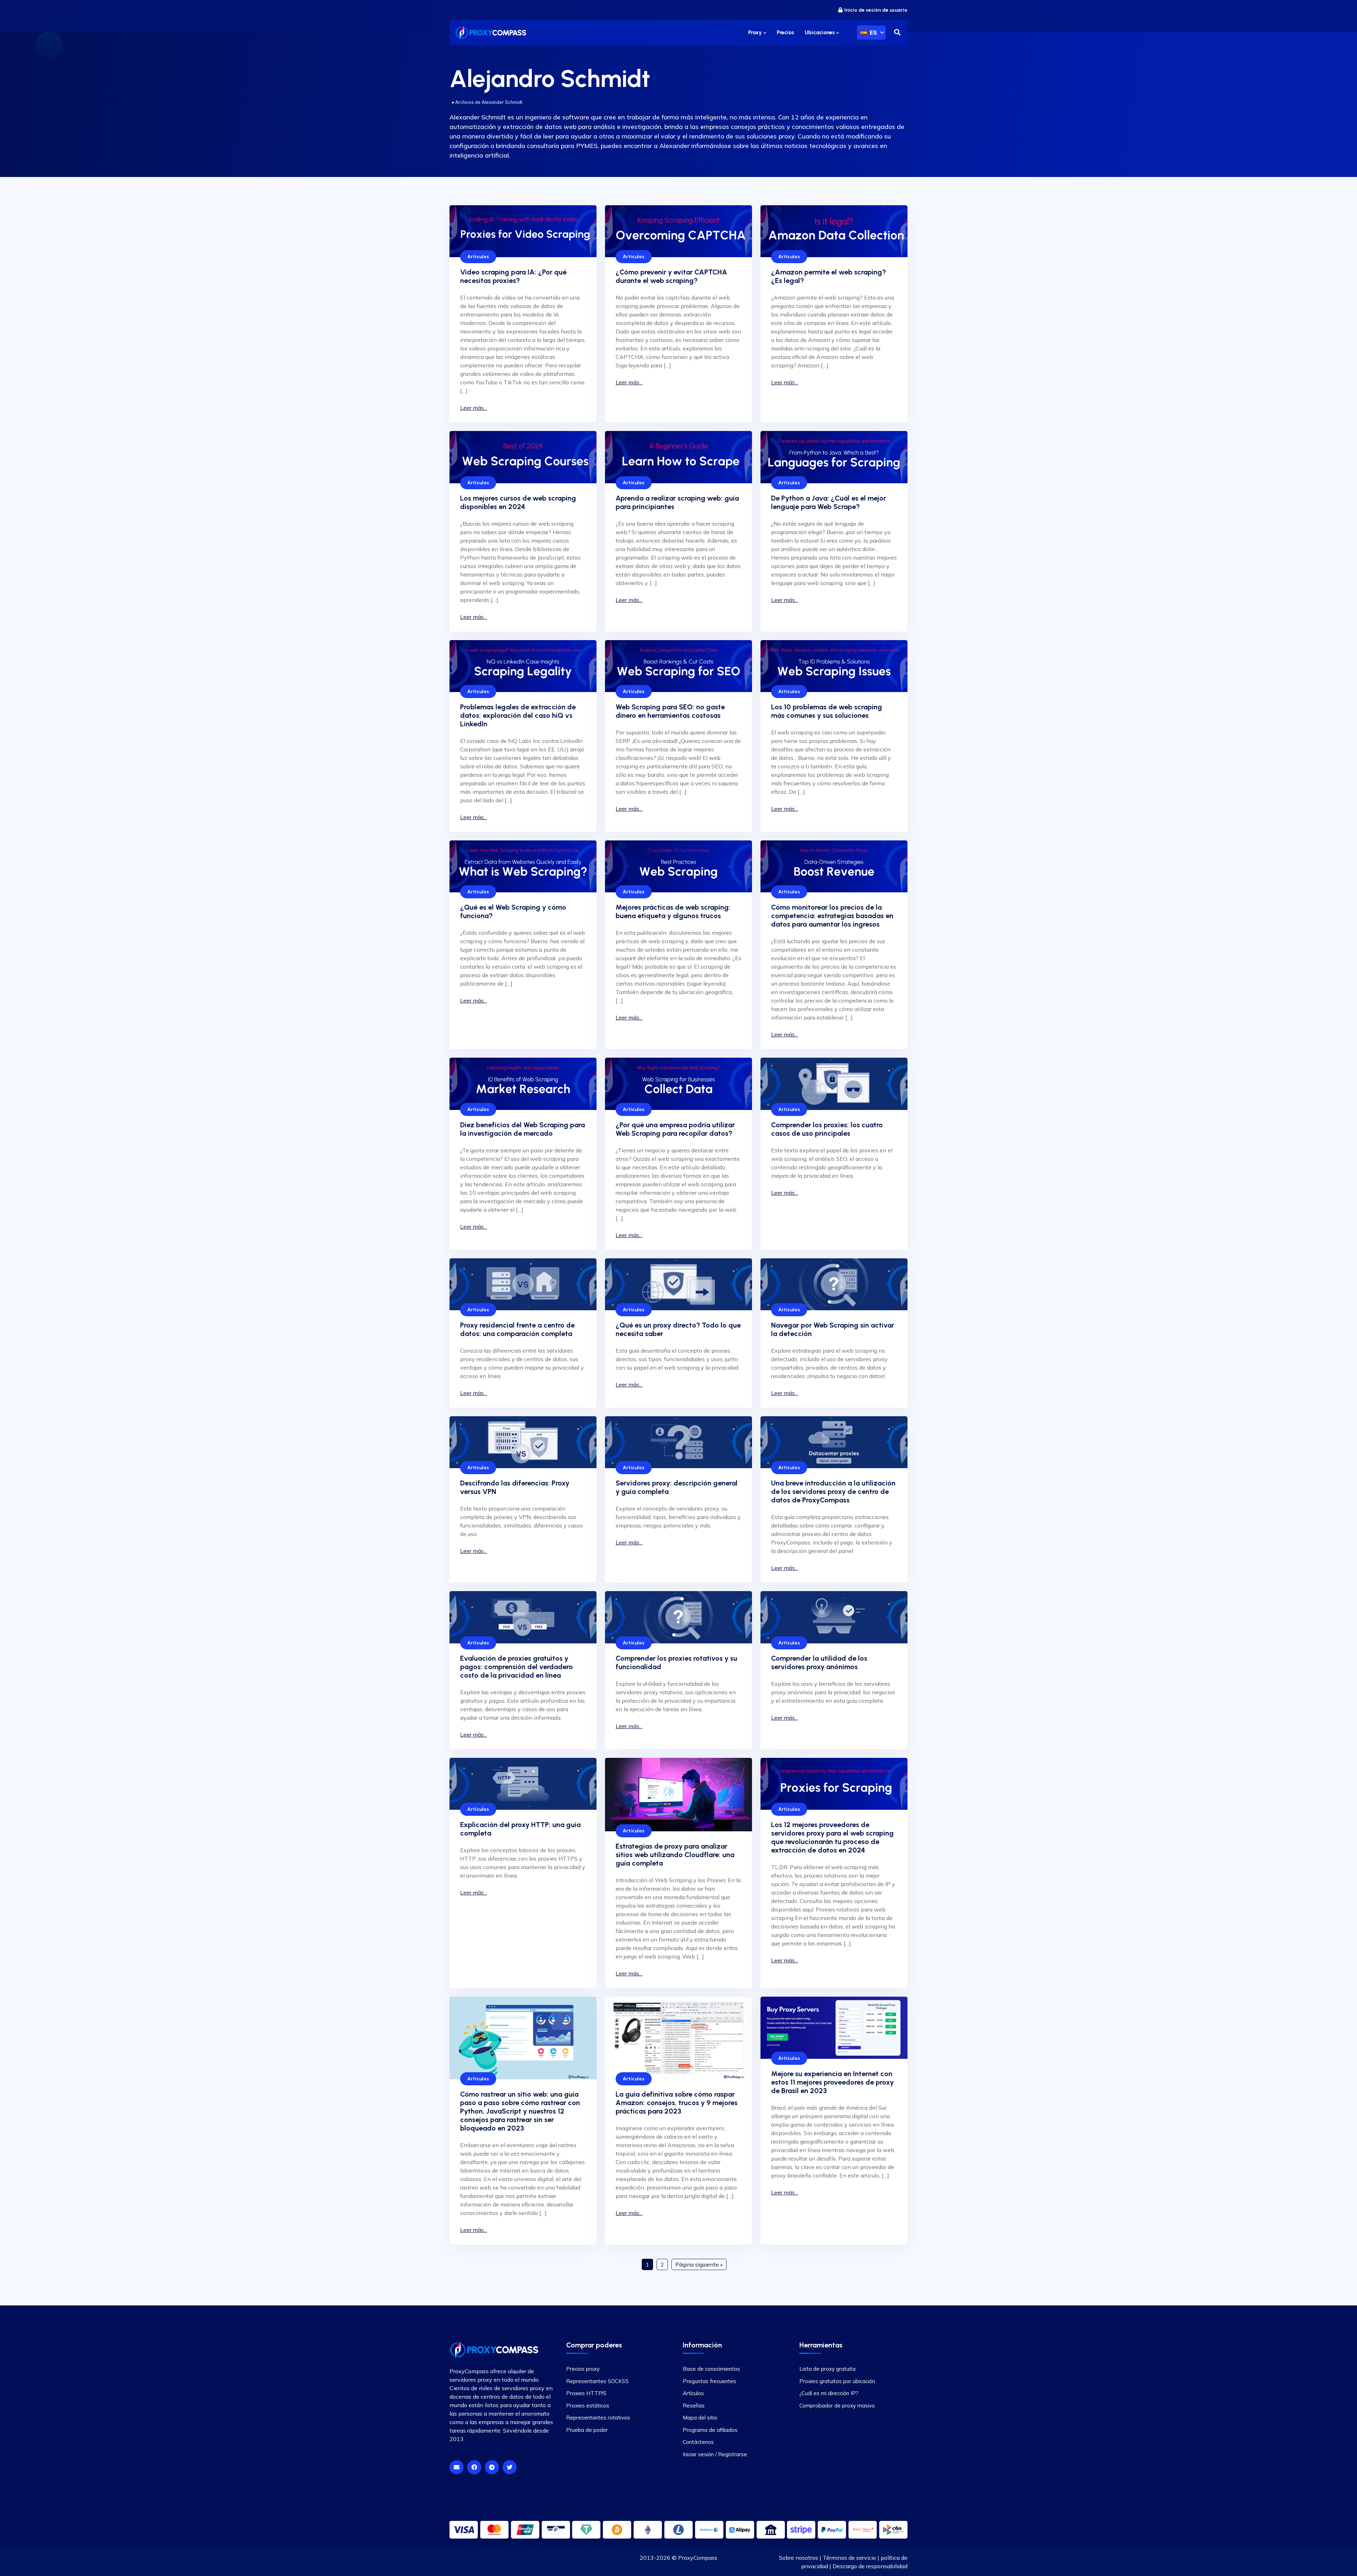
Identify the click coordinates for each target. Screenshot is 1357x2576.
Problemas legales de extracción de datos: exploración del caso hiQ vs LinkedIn (518, 715)
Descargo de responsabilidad (870, 2566)
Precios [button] (785, 33)
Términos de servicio (849, 2558)
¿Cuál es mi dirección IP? (829, 2393)
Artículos (478, 257)
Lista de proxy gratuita (827, 2369)
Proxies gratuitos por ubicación (837, 2381)
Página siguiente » (699, 2264)
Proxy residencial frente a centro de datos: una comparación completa (517, 1329)
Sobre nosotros (798, 2558)
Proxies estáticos (588, 2405)
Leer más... (474, 408)
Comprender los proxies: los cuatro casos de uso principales (827, 1129)
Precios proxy (583, 2369)
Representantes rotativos (598, 2418)
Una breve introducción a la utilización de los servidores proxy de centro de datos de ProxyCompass (833, 1491)
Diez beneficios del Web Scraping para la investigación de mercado (522, 1129)
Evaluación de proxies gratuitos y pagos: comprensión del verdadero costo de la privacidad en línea (516, 1667)
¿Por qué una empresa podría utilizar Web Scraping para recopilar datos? (675, 1129)
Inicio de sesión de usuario (876, 10)
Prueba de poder (587, 2430)
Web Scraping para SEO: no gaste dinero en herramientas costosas (670, 711)
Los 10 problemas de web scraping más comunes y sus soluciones (827, 711)
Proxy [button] (756, 33)
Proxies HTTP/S (586, 2393)
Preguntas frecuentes (709, 2381)
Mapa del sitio (700, 2418)
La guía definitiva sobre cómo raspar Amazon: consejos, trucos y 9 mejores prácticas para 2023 (677, 2103)
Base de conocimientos (711, 2369)
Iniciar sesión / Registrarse (715, 2454)
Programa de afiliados (710, 2430)
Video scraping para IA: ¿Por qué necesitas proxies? (513, 276)
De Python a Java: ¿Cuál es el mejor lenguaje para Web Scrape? (829, 502)
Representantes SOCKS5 (597, 2381)
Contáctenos (698, 2442)
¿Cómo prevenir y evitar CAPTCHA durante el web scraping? (671, 276)
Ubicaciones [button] (820, 33)
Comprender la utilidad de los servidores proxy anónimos (819, 1662)
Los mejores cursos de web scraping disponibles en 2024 (518, 502)
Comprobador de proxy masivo (837, 2405)
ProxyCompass (698, 2558)
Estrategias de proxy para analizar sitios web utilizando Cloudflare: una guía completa (675, 1855)
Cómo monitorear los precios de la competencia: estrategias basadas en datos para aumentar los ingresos (832, 916)
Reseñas (694, 2405)
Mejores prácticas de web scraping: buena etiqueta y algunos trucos (673, 911)
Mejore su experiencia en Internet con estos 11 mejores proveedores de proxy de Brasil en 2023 (832, 2082)
